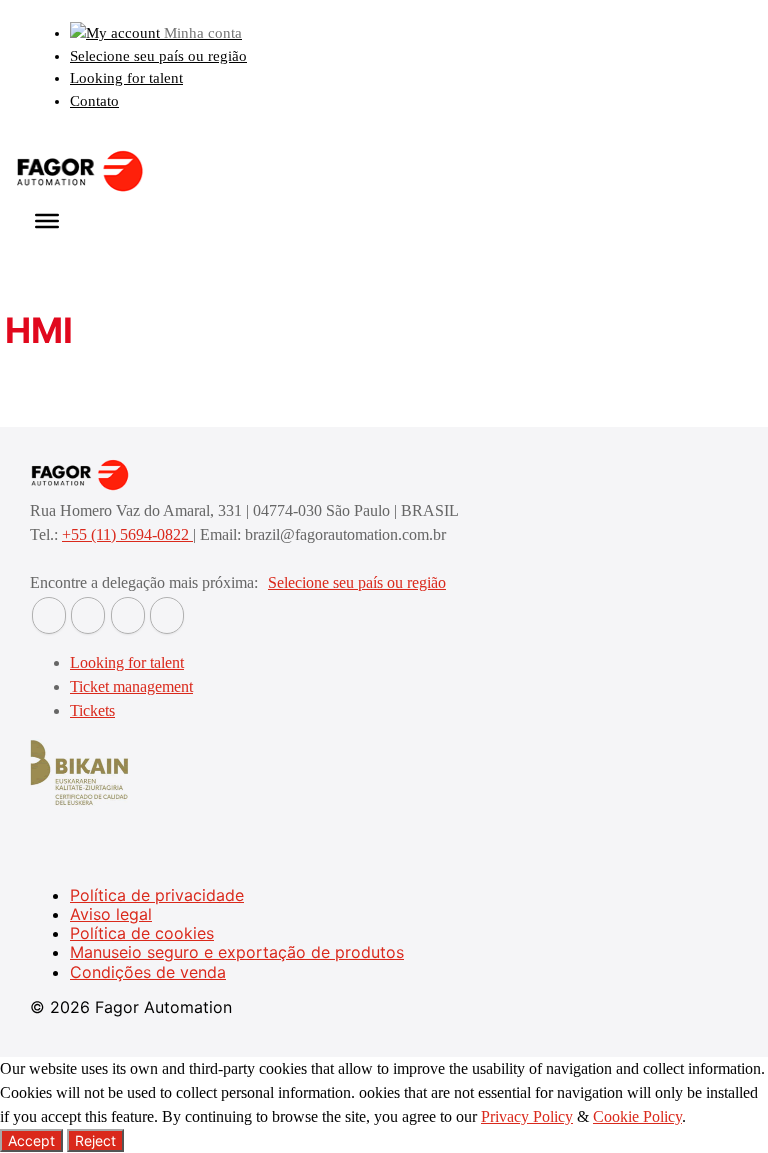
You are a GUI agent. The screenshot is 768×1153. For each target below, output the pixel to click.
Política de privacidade (157, 895)
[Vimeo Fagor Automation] (128, 615)
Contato (94, 101)
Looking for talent (126, 78)
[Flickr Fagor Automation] (49, 615)
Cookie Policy (637, 1116)
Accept (31, 1140)
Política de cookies (142, 933)
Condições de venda (148, 972)
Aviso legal (111, 914)
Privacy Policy (527, 1116)
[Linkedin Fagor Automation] (88, 615)
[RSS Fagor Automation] (167, 615)
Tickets (92, 710)
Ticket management (131, 686)
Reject (95, 1140)
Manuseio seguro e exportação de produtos (237, 952)
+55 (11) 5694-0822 (127, 534)
